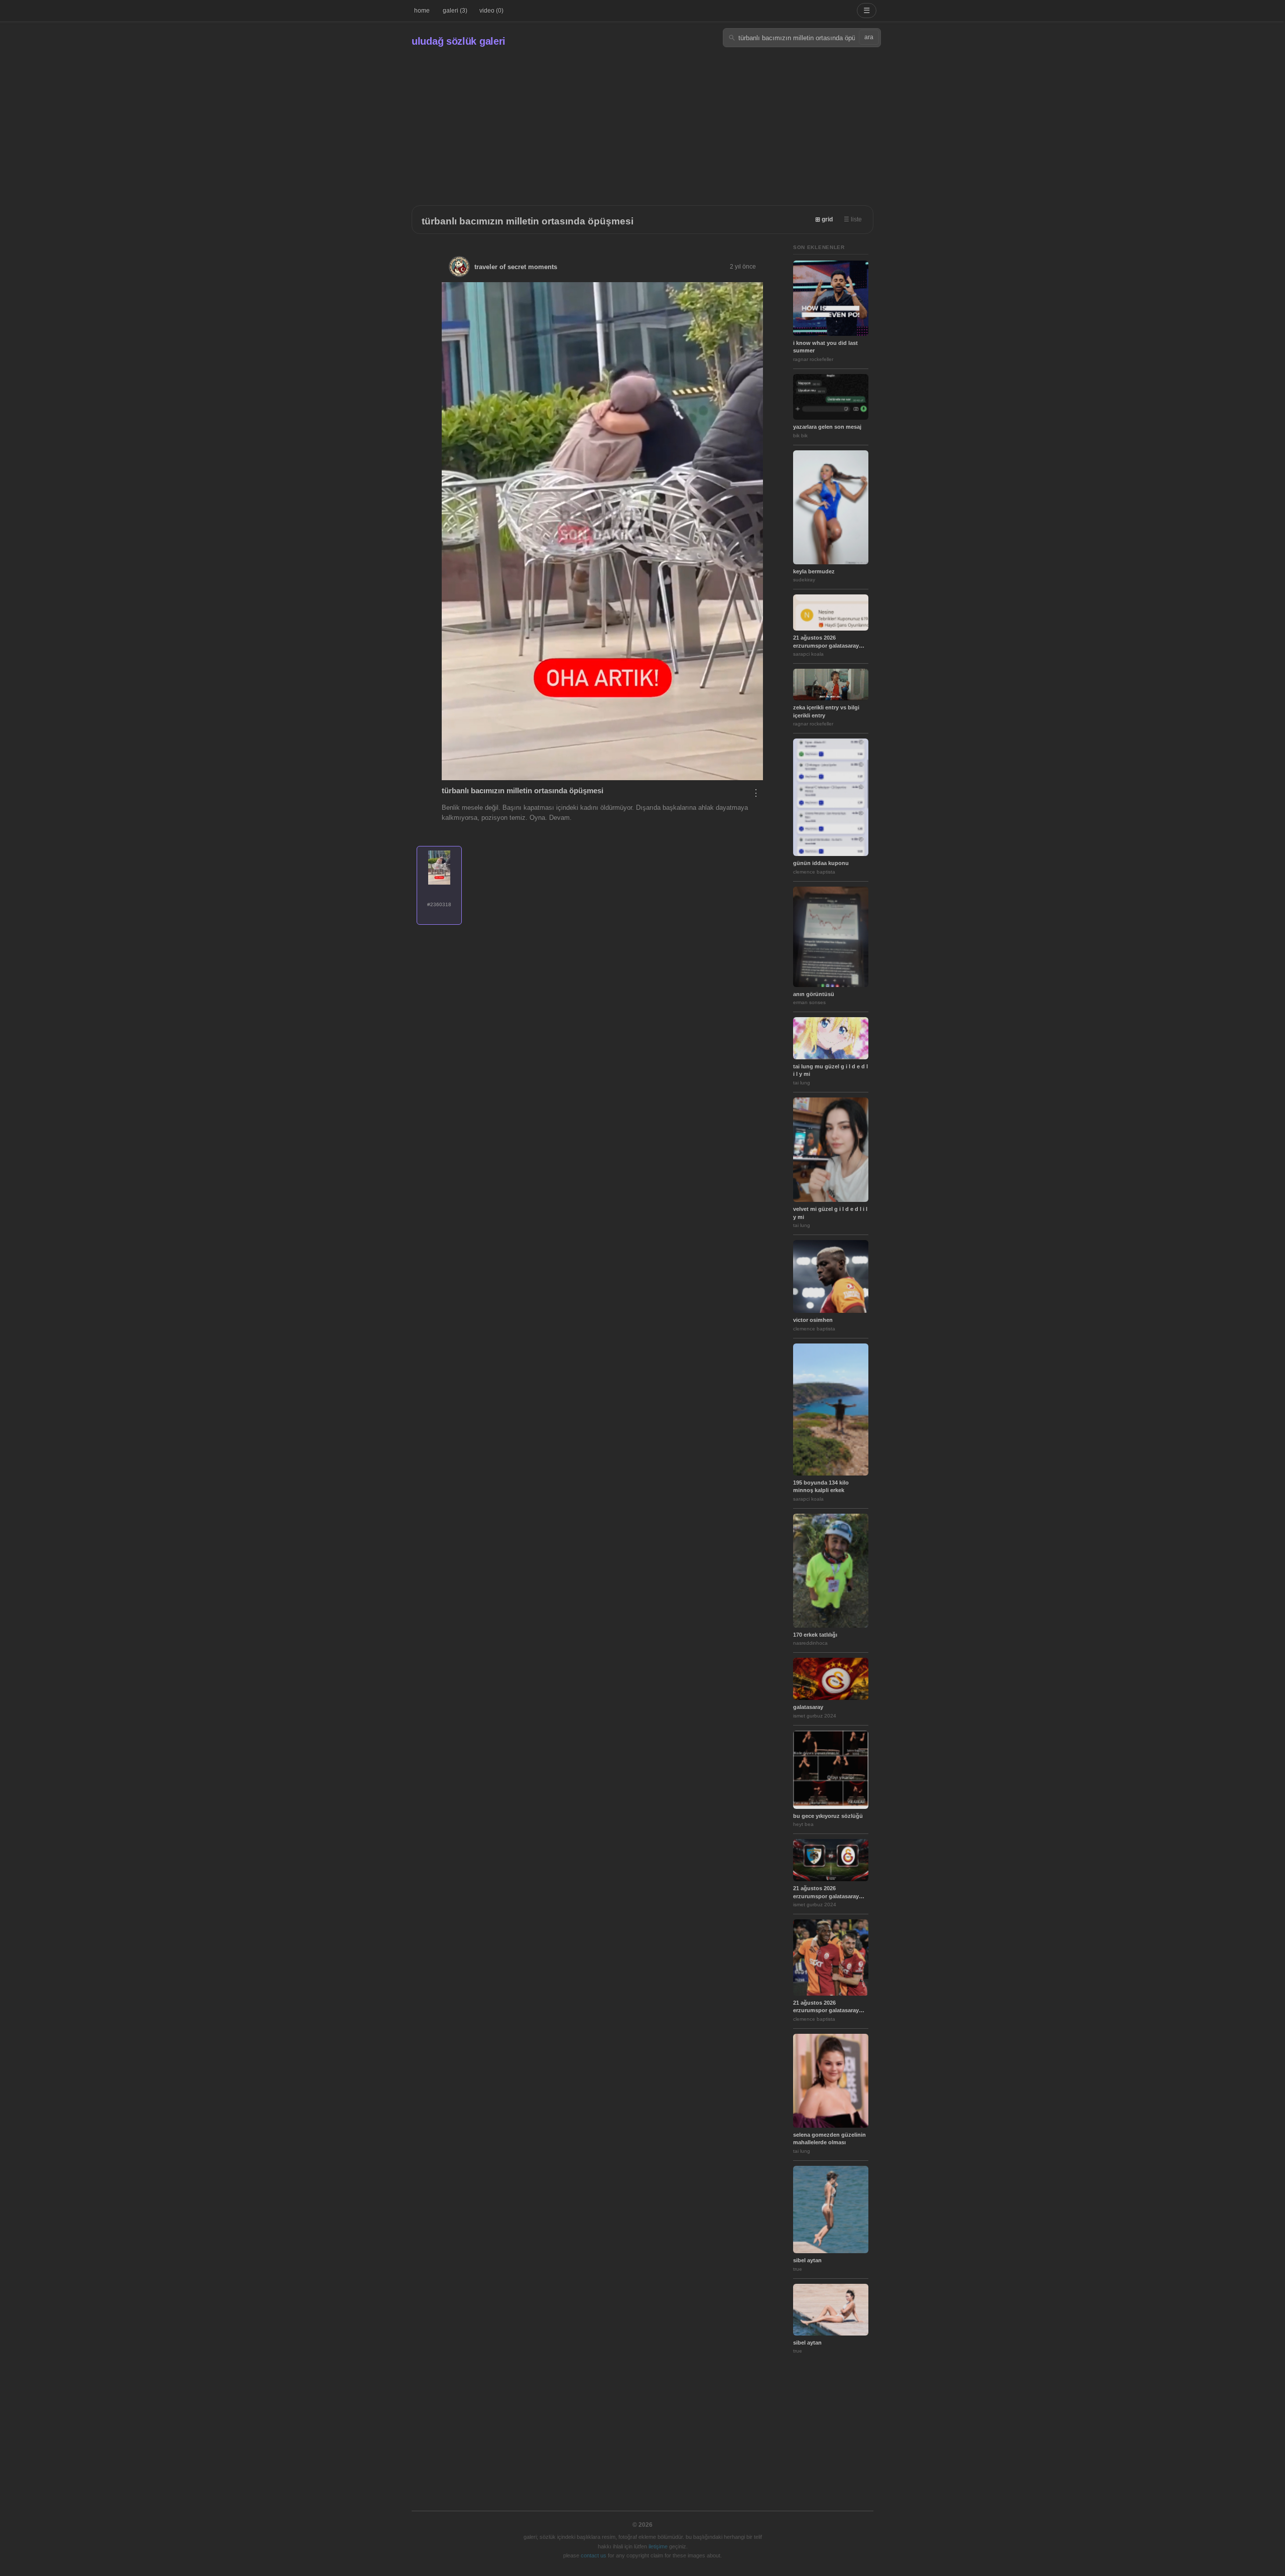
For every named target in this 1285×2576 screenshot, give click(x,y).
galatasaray (808, 1707)
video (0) (491, 11)
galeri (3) (455, 11)
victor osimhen (813, 1320)
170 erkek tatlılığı (815, 1635)
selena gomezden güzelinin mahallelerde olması (829, 2138)
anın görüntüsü (814, 994)
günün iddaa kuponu (821, 863)
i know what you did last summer (825, 347)
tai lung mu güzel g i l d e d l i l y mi (830, 1070)
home (422, 11)
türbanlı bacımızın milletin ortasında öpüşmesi (528, 221)
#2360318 (439, 904)
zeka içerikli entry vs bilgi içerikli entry (826, 711)
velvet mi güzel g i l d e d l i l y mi (830, 1213)
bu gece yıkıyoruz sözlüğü (828, 1816)
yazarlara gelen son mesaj (827, 427)
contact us (594, 2555)
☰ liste (853, 219)
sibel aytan (807, 2260)
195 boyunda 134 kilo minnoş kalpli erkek (821, 1486)
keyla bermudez (814, 571)
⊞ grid (824, 219)
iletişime (658, 2546)
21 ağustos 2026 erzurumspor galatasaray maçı (826, 642)
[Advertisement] (642, 122)
